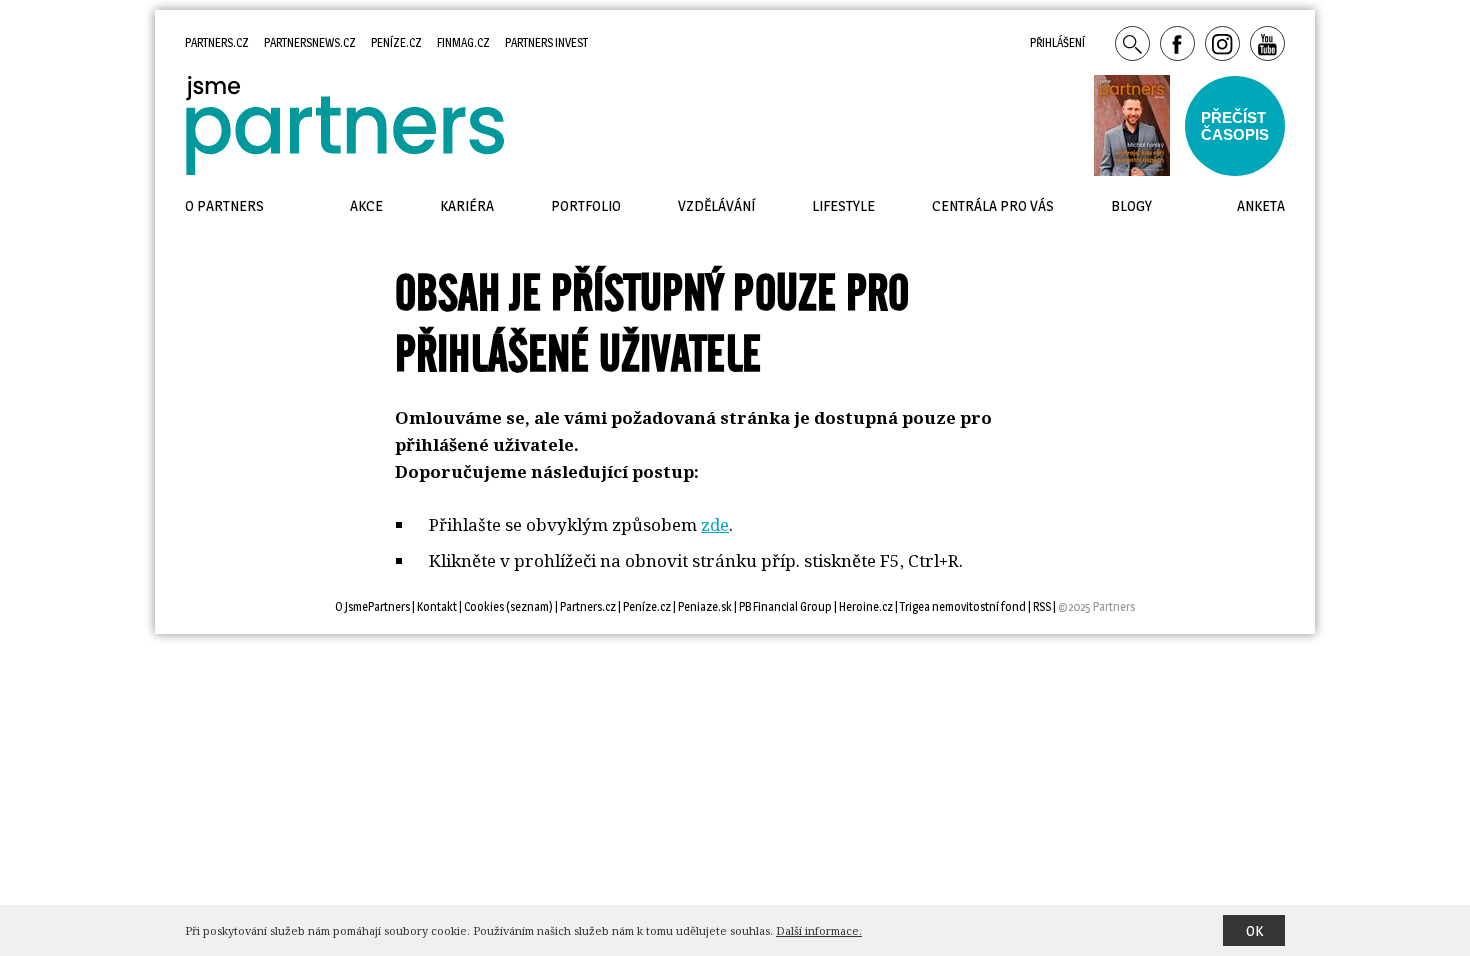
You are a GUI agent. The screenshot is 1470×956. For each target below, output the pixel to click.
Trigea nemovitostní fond (963, 606)
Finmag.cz (463, 42)
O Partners (224, 205)
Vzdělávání (716, 205)
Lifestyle (843, 205)
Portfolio (586, 205)
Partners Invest (546, 42)
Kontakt (437, 606)
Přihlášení (1057, 42)
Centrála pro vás (993, 205)
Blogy (1131, 205)
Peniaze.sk (705, 606)
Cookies (484, 606)
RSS (1042, 606)
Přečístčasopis (1235, 126)
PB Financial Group (785, 606)
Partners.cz (217, 42)
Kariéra (467, 205)
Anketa (1261, 205)
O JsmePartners (372, 606)
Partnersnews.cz (310, 42)
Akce (366, 205)
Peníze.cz (396, 42)
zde (715, 524)
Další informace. (819, 930)
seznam (529, 606)
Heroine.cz (866, 606)
